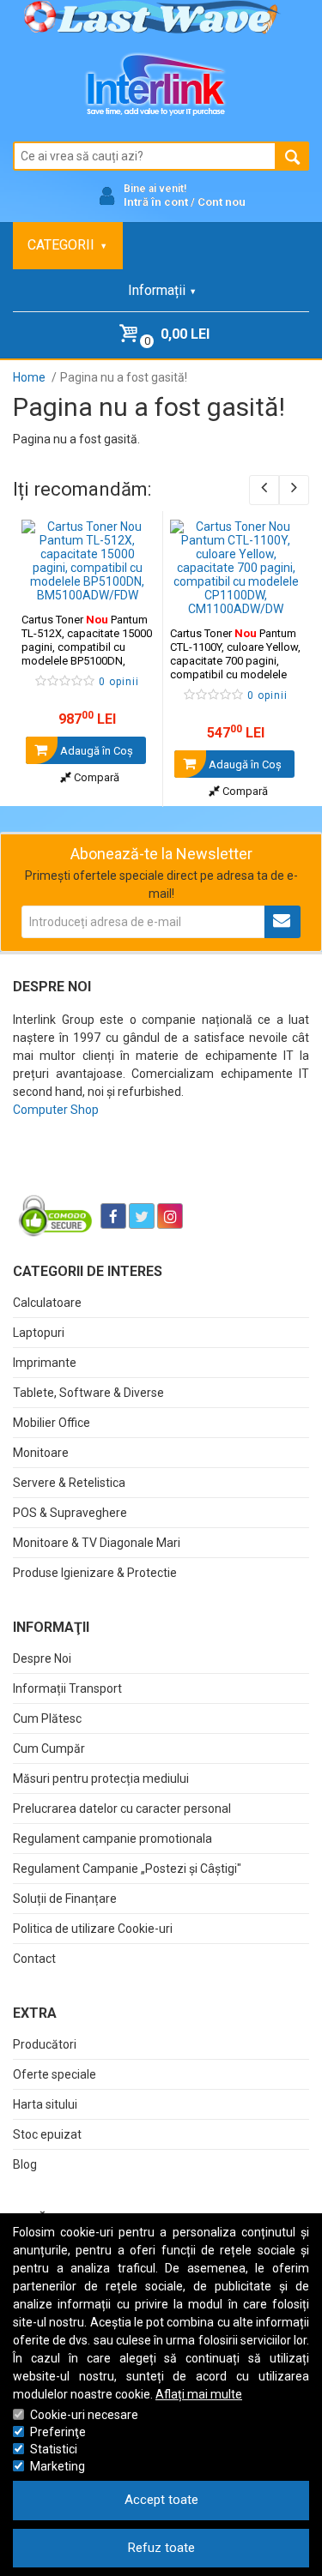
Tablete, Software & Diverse (88, 1393)
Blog (25, 2164)
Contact (34, 1959)
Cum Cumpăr (49, 1748)
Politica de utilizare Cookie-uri (93, 1929)
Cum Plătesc (47, 1718)
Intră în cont (156, 202)
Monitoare (41, 1453)
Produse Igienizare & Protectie (95, 1573)
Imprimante (45, 1363)
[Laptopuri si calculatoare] (121, 1173)
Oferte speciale (55, 2074)
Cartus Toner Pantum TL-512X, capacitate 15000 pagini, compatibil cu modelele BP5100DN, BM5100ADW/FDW (87, 647)
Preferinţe (58, 2432)
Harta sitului (45, 2104)
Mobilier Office (52, 1423)
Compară (95, 777)
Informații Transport (67, 1688)
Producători (45, 2044)
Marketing (58, 2466)
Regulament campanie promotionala (112, 1839)
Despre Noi (42, 1658)
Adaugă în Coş (95, 751)
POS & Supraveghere (70, 1513)
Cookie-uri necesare (84, 2415)
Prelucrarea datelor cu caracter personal (122, 1809)
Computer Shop (56, 1110)
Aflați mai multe (199, 2394)
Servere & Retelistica (69, 1483)
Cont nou (222, 202)
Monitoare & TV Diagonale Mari (97, 1543)
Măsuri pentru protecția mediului (101, 1779)
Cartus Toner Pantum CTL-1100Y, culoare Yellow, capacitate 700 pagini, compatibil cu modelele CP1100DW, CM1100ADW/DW (235, 668)
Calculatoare (47, 1303)
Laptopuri (39, 1333)
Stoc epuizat (47, 2134)
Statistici (54, 2449)
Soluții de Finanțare (65, 1899)
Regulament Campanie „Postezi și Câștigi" (127, 1869)
